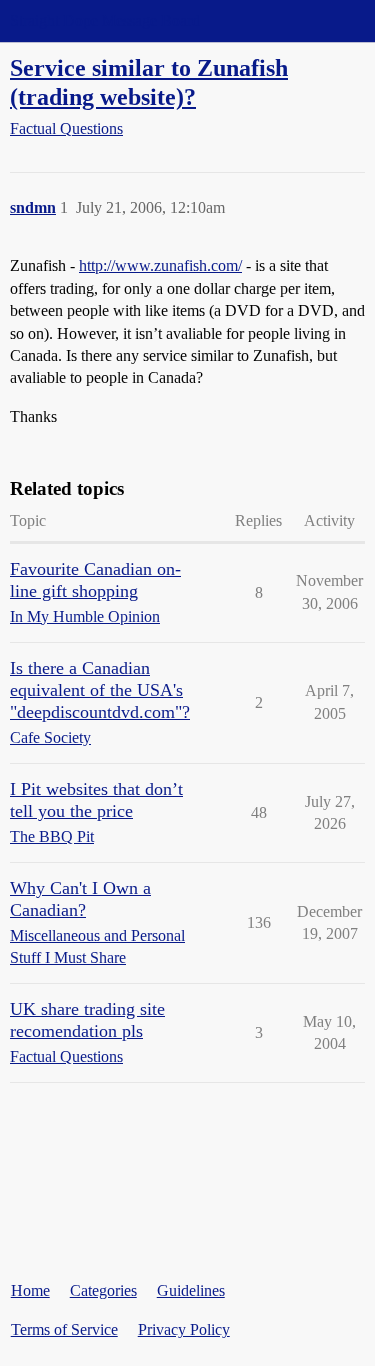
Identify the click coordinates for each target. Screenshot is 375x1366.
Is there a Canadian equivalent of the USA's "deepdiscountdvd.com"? (100, 690)
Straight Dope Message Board (105, 20)
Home (30, 1290)
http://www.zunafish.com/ (160, 265)
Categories (103, 1290)
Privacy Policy (184, 1329)
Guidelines (191, 1290)
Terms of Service (64, 1329)
